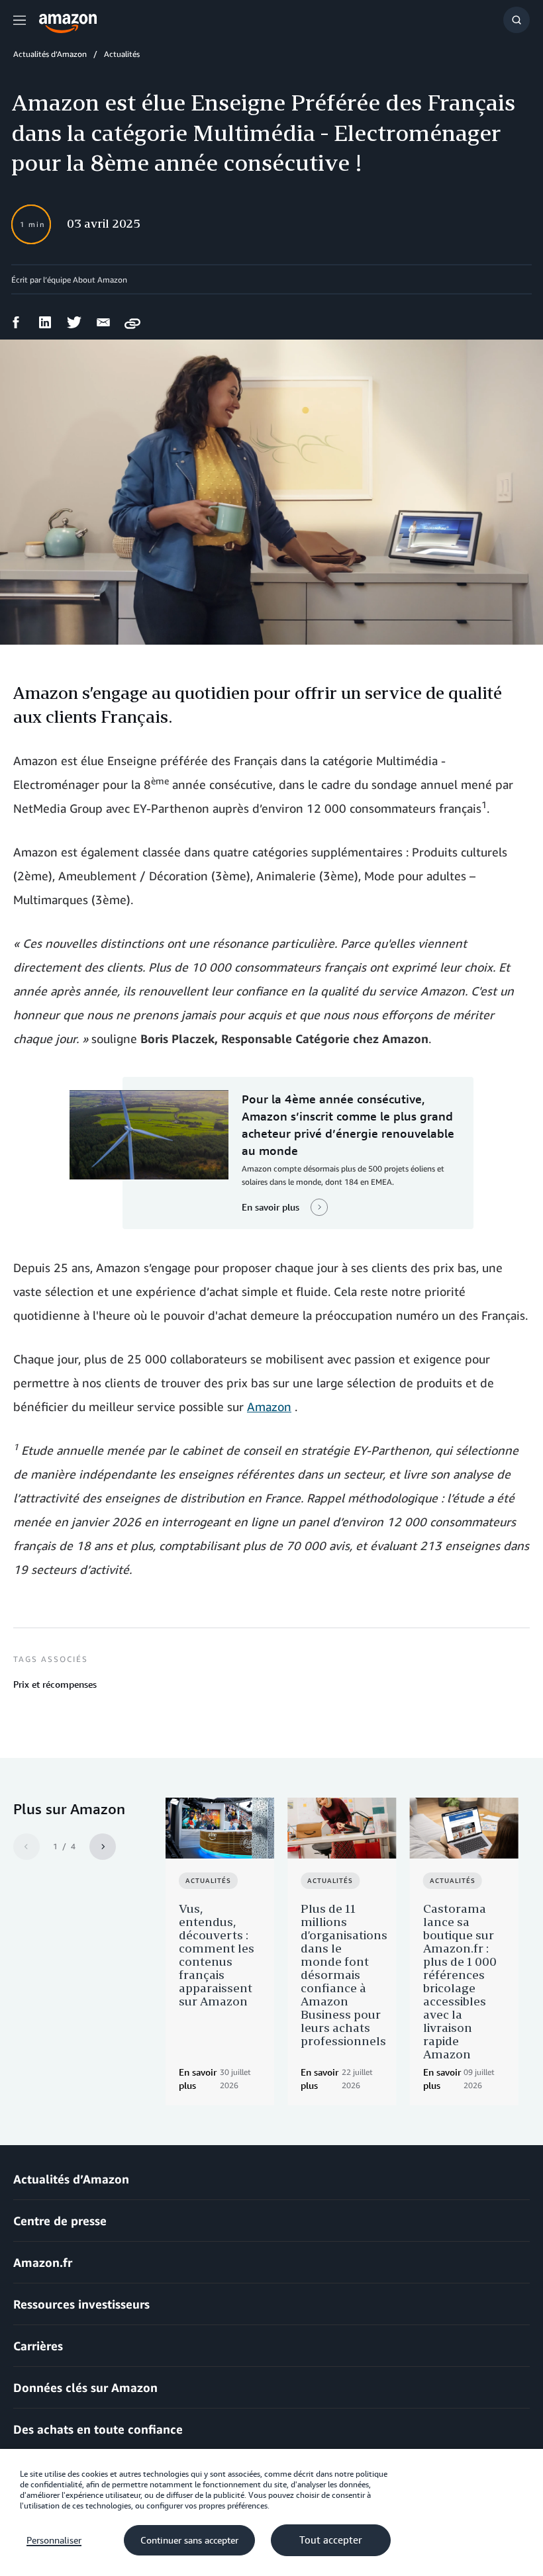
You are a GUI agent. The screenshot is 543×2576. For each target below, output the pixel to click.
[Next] (103, 1847)
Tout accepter (331, 2540)
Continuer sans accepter (189, 2540)
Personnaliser (54, 2540)
